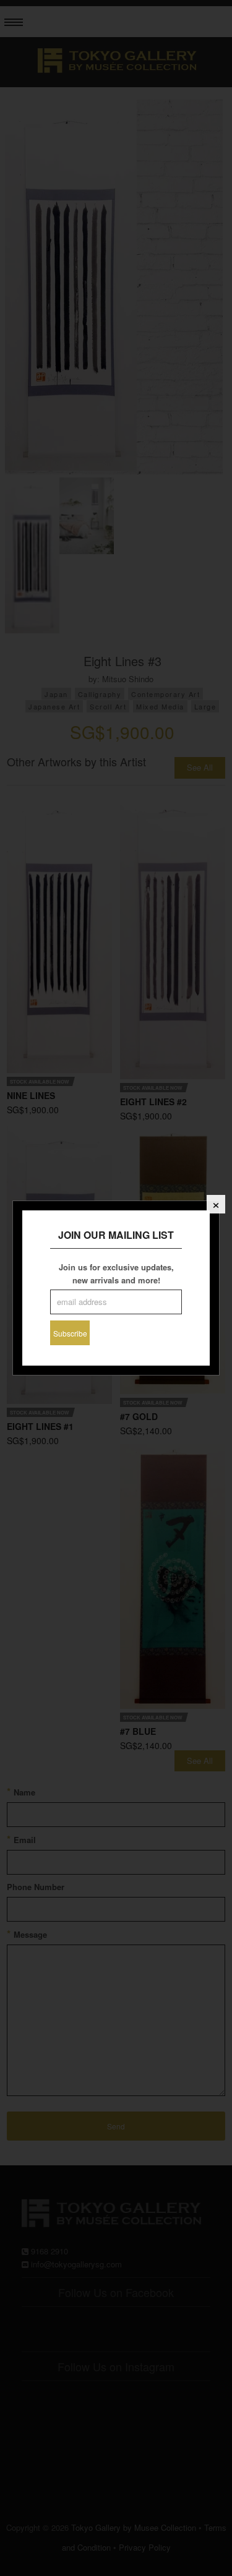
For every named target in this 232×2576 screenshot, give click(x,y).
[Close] (216, 1204)
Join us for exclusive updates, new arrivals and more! (116, 1273)
